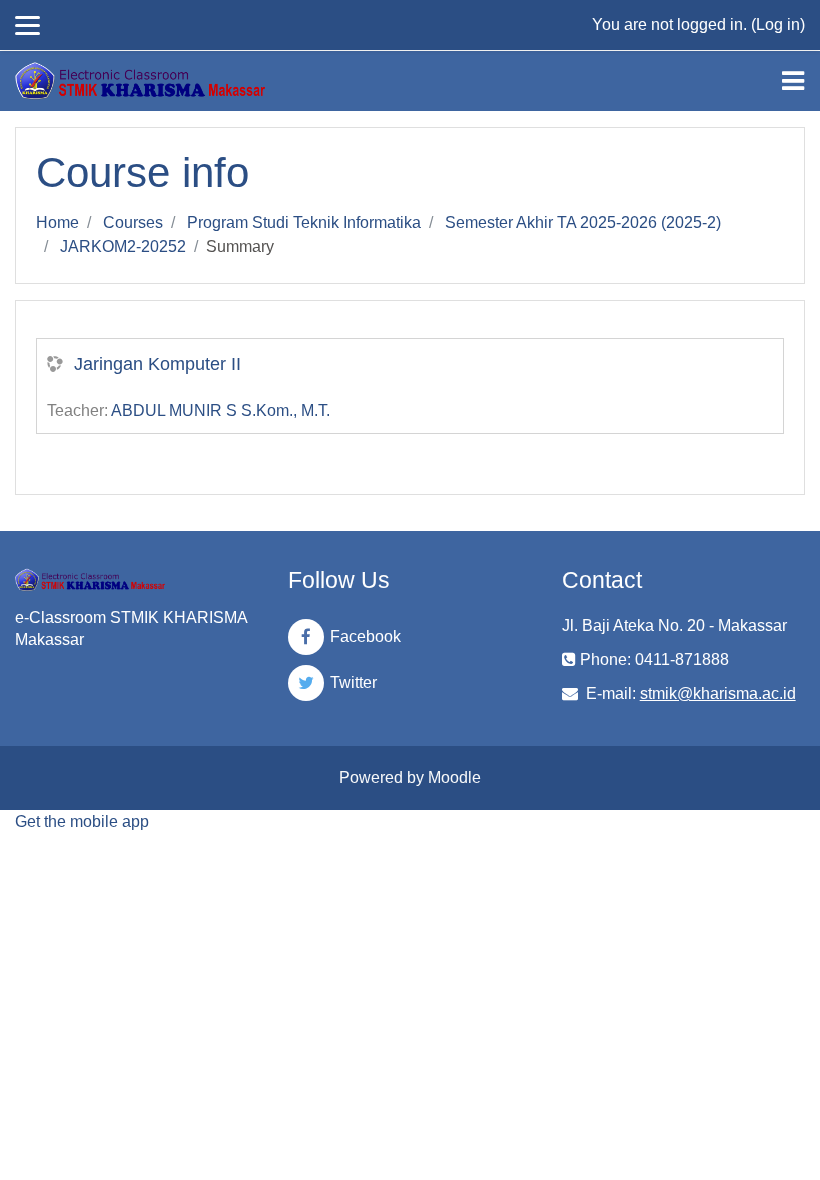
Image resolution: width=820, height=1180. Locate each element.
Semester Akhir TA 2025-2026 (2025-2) (583, 222)
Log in (778, 24)
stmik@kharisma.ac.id (718, 693)
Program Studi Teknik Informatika (304, 222)
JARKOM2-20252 (123, 246)
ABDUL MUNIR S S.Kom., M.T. (220, 410)
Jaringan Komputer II (157, 364)
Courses (133, 222)
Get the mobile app (82, 821)
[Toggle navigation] (793, 81)
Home (57, 222)
